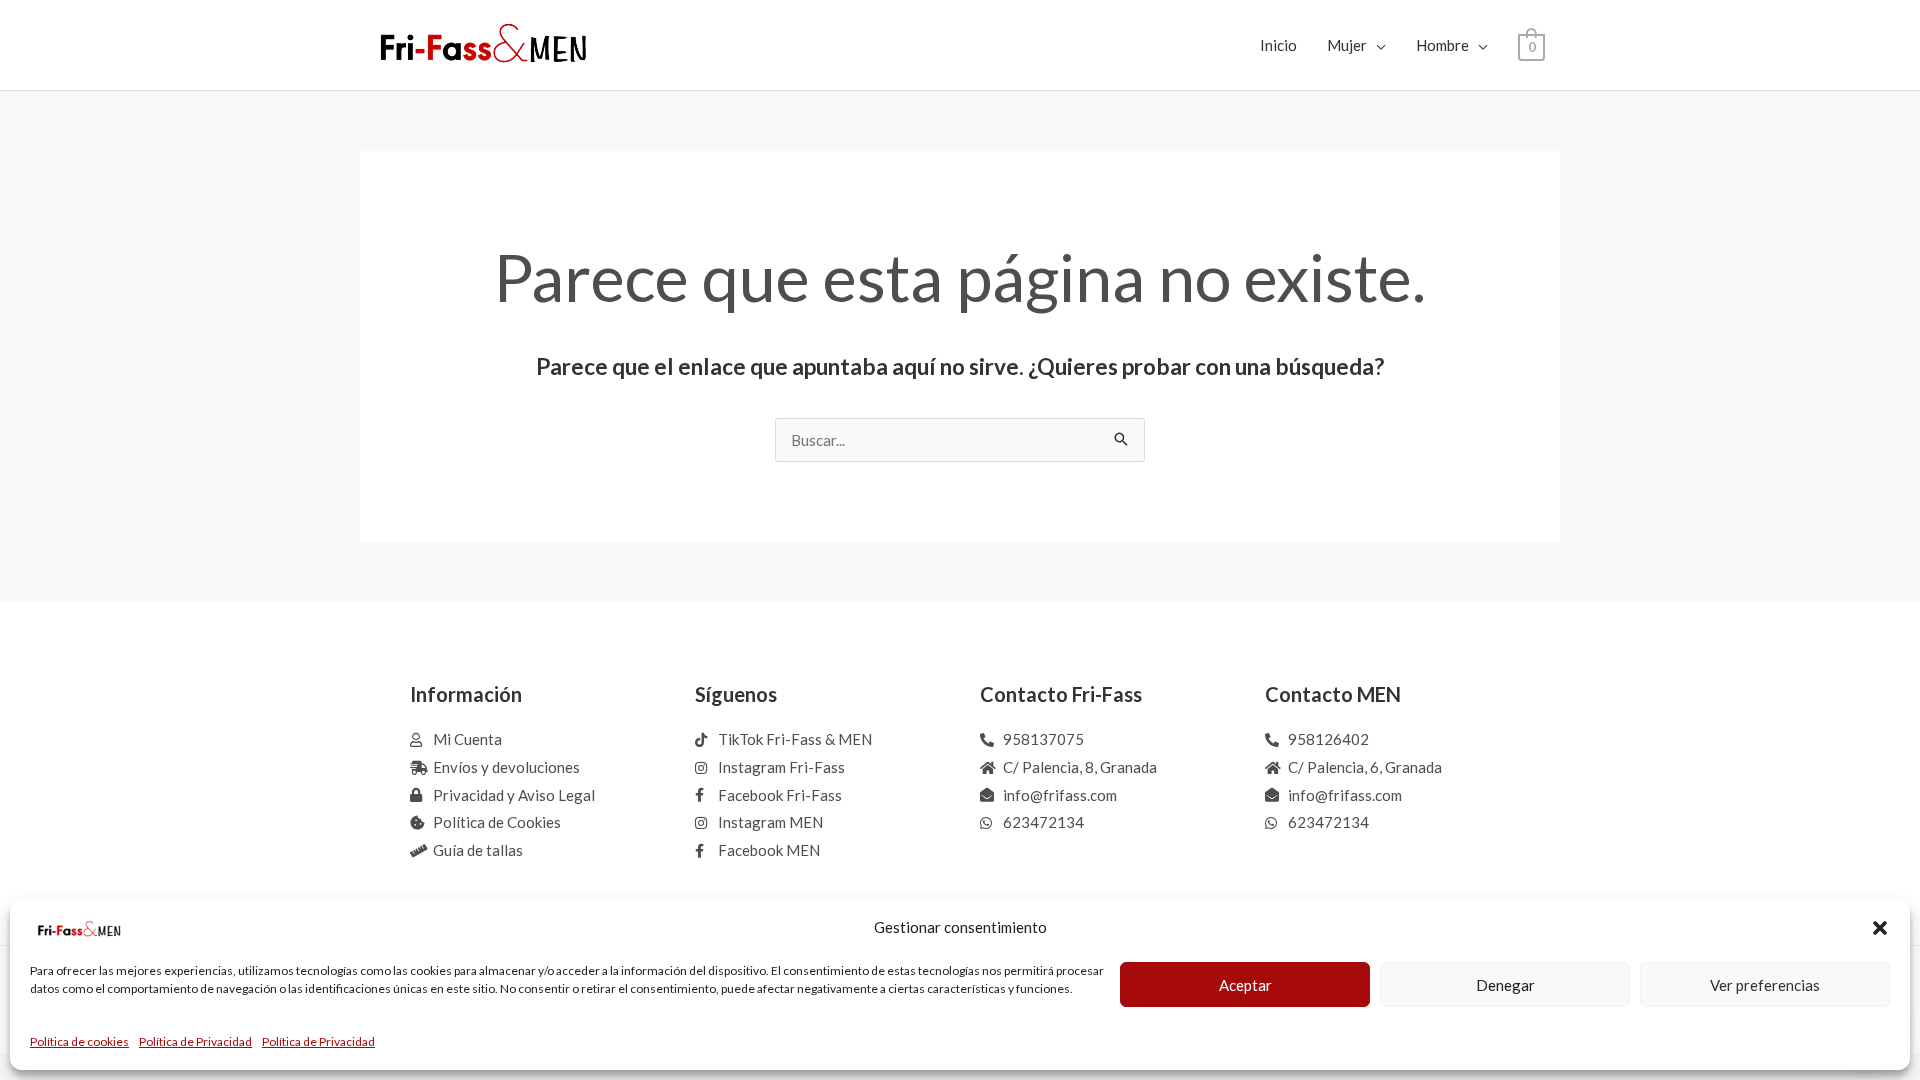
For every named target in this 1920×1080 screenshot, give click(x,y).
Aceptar (1245, 985)
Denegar (1505, 985)
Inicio (1278, 45)
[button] (1880, 928)
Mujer (1347, 45)
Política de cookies (79, 1041)
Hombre (1442, 45)
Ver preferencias (1765, 985)
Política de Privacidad (195, 1041)
